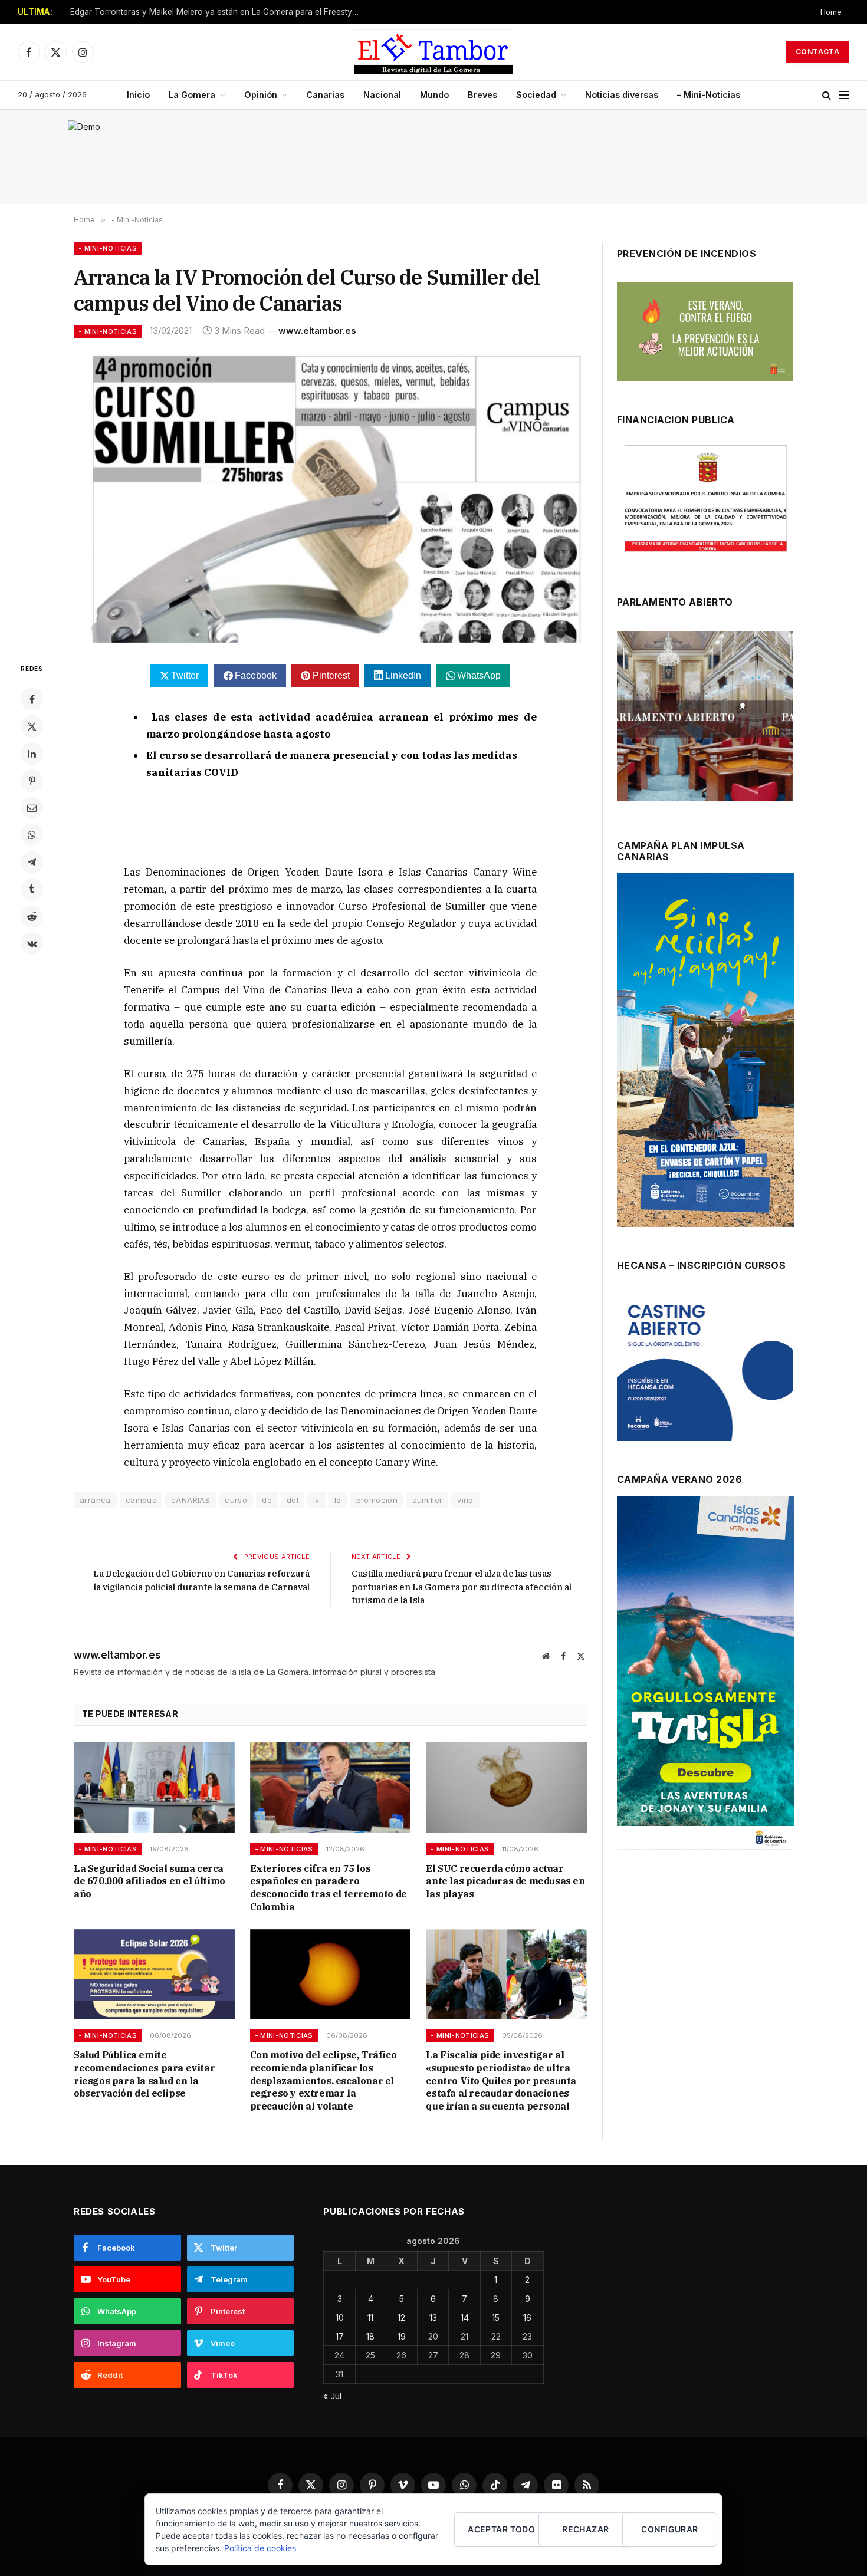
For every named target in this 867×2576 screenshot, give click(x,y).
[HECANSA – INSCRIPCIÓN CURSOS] (705, 1367)
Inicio (138, 95)
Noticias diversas (622, 95)
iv (316, 1500)
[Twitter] (32, 726)
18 (370, 2336)
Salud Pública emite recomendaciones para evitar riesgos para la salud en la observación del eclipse (144, 2074)
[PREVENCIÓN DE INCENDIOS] (705, 332)
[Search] (827, 95)
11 (370, 2317)
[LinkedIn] (32, 754)
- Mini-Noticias (108, 248)
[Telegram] (32, 862)
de (267, 1500)
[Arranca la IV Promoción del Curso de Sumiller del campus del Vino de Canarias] (330, 498)
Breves (482, 95)
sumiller (427, 1500)
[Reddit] (32, 916)
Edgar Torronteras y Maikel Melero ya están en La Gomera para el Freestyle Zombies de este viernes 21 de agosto (218, 12)
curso (236, 1500)
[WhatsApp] (32, 835)
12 (401, 2317)
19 (402, 2336)
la (338, 1500)
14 (465, 2317)
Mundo (434, 95)
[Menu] (844, 95)
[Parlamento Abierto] (705, 719)
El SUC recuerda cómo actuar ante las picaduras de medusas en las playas (505, 1881)
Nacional (382, 95)
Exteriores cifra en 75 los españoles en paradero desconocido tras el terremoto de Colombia (329, 1888)
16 (527, 2317)
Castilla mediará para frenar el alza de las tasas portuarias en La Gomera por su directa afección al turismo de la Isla (462, 1587)
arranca (95, 1500)
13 (433, 2317)
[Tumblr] (32, 889)
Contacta (817, 52)
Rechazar (585, 2529)
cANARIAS (191, 1500)
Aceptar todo (501, 2529)
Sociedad (536, 95)
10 (340, 2317)
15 (496, 2317)
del (293, 1500)
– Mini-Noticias (709, 95)
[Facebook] (32, 699)
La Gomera (192, 95)
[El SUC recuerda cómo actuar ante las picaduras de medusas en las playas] (506, 1787)
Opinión (261, 95)
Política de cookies (260, 2548)
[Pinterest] (32, 781)
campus (141, 1500)
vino (465, 1500)
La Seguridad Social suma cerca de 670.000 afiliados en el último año (150, 1881)
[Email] (32, 808)
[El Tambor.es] (434, 52)
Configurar (669, 2529)
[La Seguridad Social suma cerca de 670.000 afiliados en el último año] (154, 1787)
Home (831, 12)
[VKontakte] (32, 943)
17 (340, 2336)
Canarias (325, 95)
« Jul (332, 2396)
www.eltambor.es (317, 330)
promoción (377, 1500)
